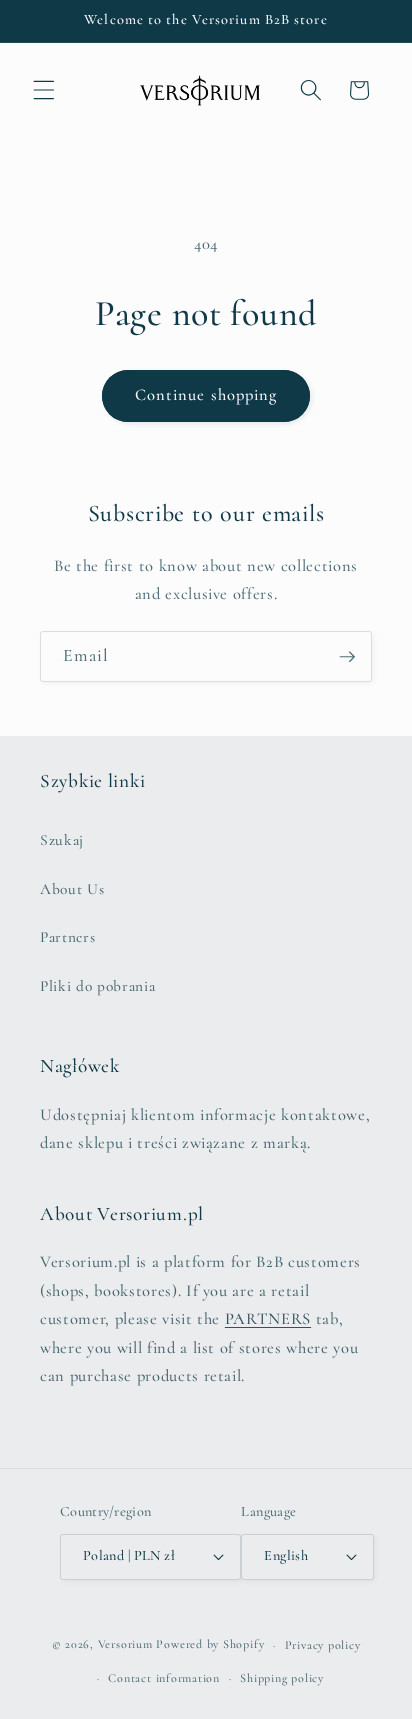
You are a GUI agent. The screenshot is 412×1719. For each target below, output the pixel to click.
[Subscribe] (347, 657)
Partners (67, 937)
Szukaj (62, 840)
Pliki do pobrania (97, 986)
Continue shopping (206, 395)
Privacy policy (323, 1645)
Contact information (164, 1678)
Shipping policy (282, 1678)
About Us (72, 889)
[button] (44, 90)
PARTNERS (268, 1319)
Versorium (127, 1645)
